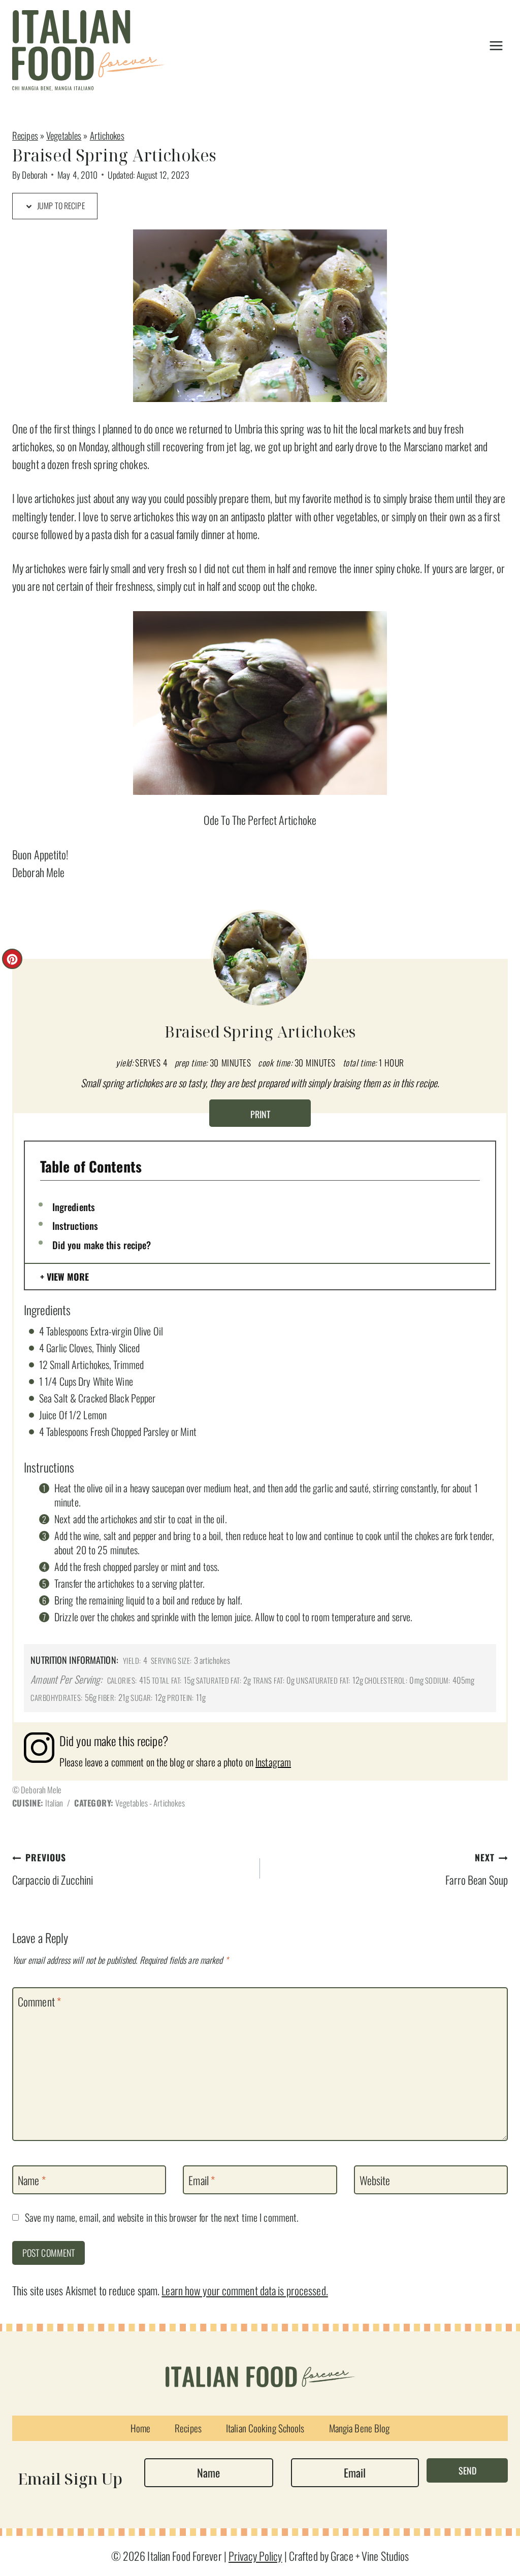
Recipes (25, 135)
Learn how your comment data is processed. (245, 2290)
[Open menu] (496, 45)
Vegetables (64, 135)
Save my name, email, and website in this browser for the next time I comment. (162, 2218)
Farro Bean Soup (477, 1869)
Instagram (273, 1762)
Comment (39, 2002)
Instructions (75, 1225)
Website (375, 2180)
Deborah (35, 175)
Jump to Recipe (60, 206)
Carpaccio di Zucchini (53, 1869)
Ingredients (74, 1207)
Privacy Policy (255, 2556)
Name (32, 2180)
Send (467, 2470)
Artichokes (107, 135)
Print (260, 1114)
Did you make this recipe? (102, 1245)
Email (202, 2180)
